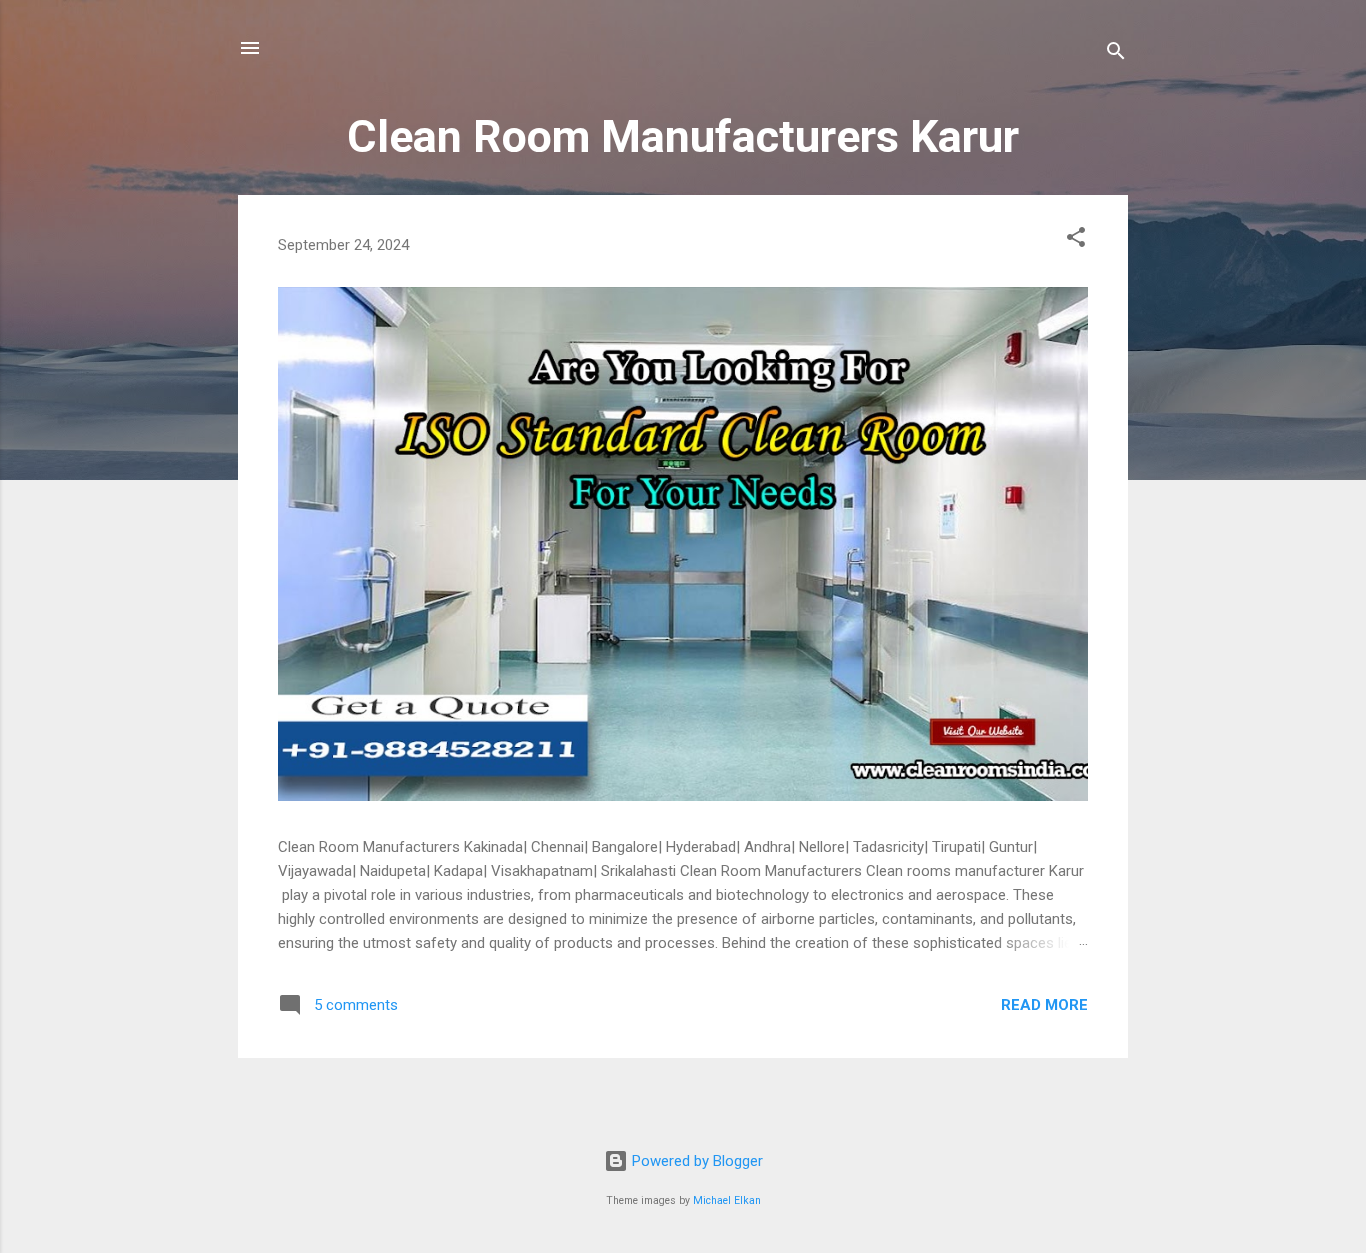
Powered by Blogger (695, 1161)
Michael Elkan (727, 1200)
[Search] (1116, 54)
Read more (1044, 1005)
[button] (1076, 240)
